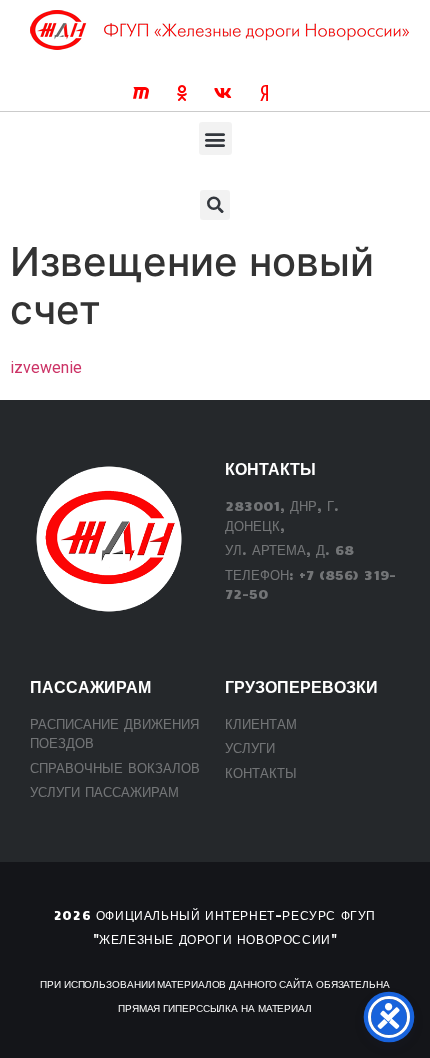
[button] (215, 138)
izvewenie (46, 367)
